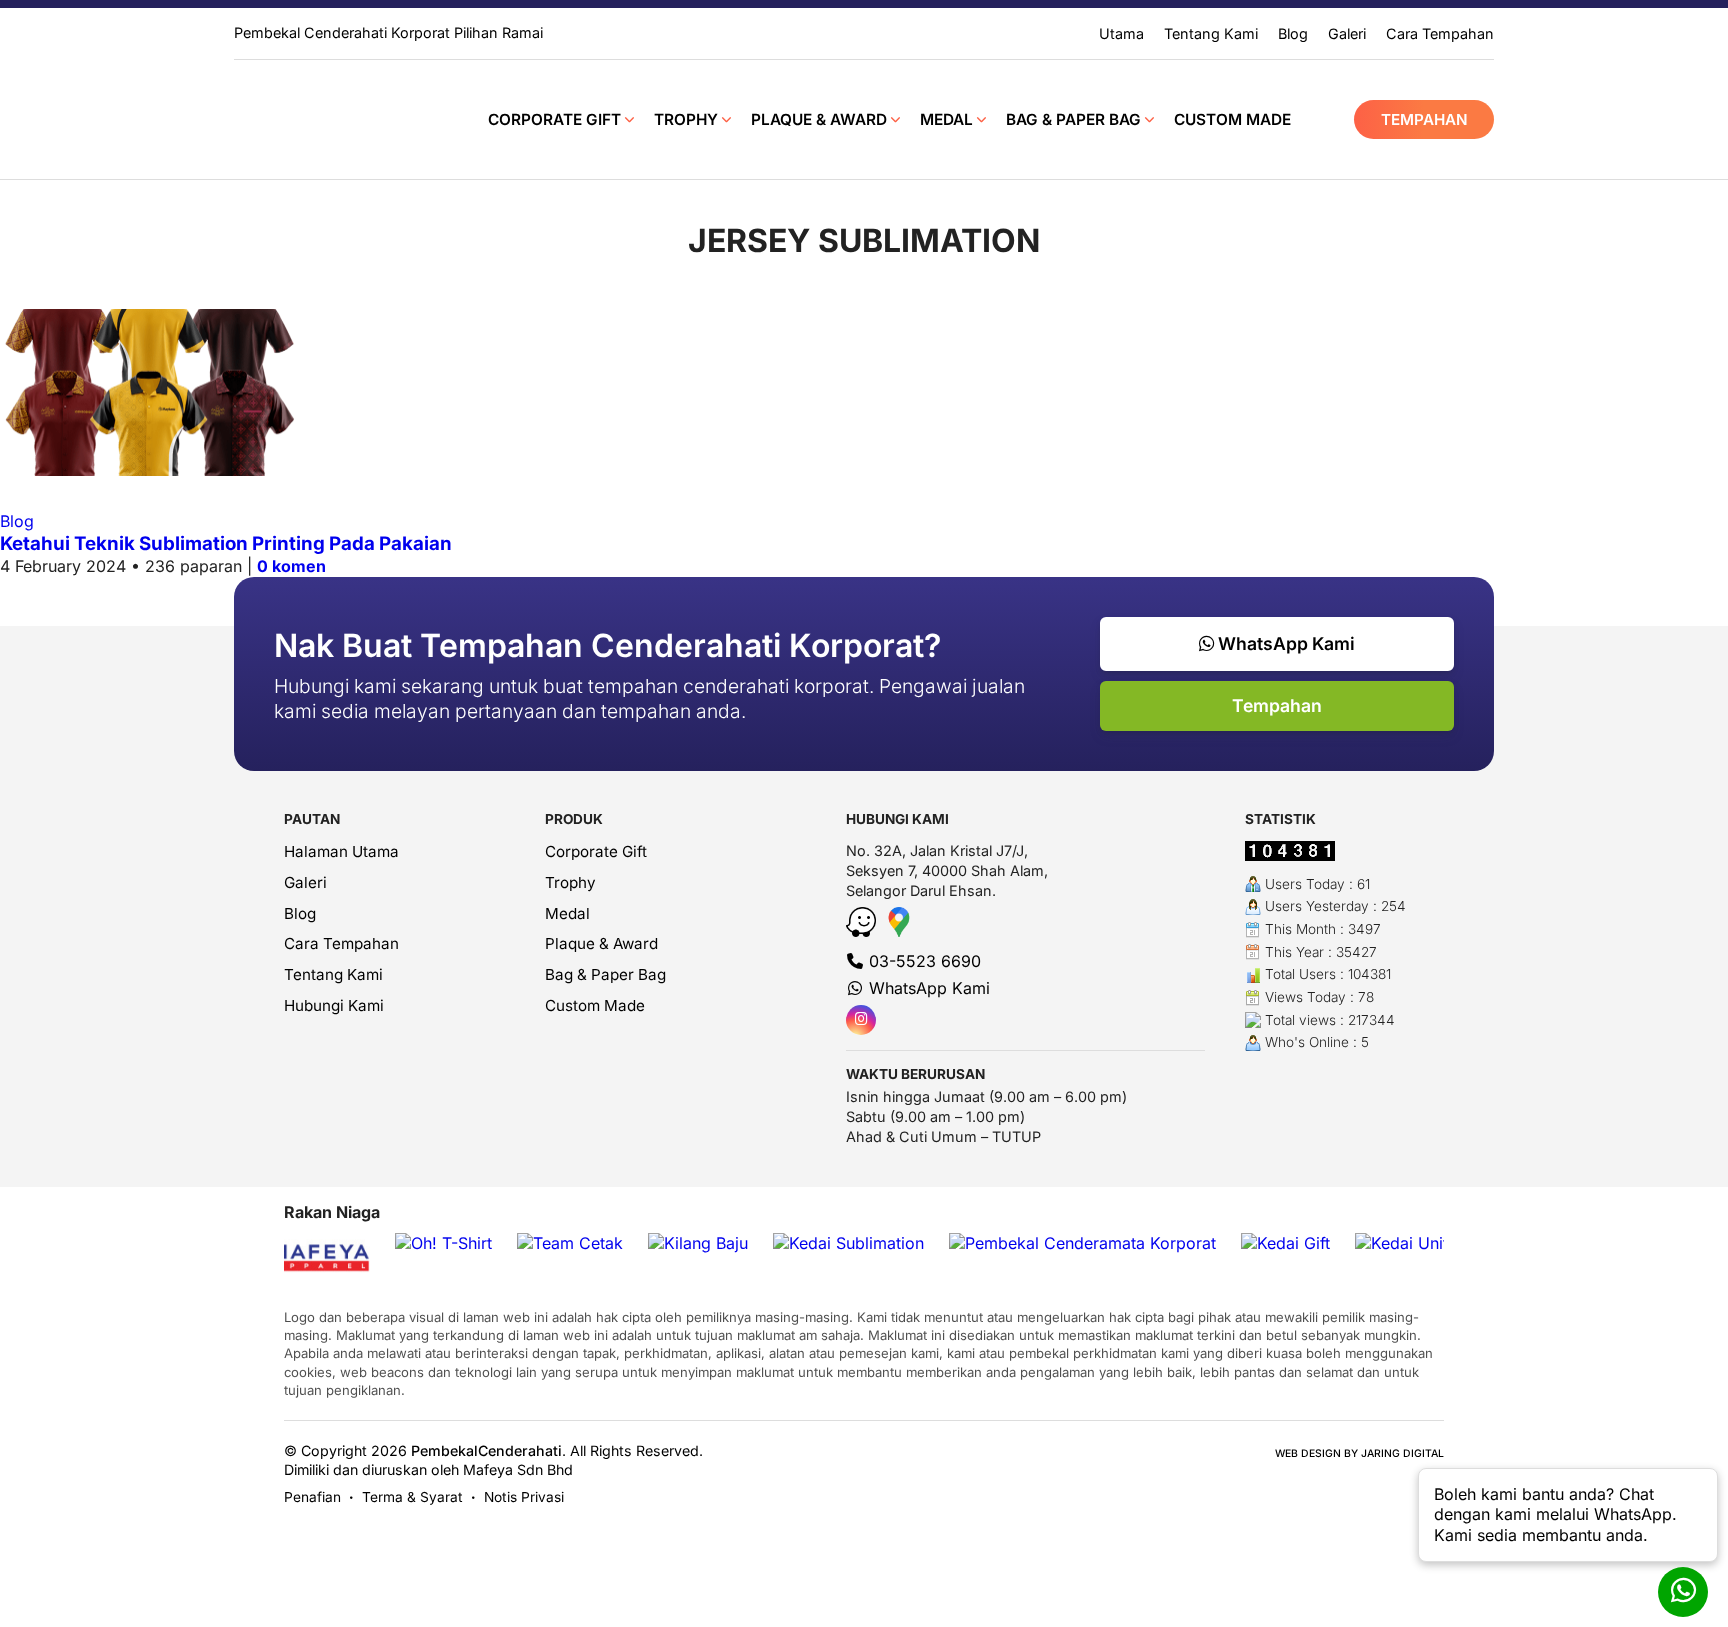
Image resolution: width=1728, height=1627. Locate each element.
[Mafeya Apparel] (302, 1260)
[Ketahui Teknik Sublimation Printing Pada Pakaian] (150, 470)
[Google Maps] (899, 931)
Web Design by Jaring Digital (1359, 1453)
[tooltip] (861, 1020)
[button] (1568, 1515)
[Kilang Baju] (698, 1243)
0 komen (291, 566)
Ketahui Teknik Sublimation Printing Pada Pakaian (226, 543)
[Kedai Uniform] (1417, 1243)
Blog (17, 521)
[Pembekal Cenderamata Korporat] (1082, 1243)
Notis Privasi (524, 1497)
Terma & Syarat (412, 1497)
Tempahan (1424, 119)
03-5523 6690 (922, 961)
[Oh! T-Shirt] (443, 1243)
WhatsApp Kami (1284, 643)
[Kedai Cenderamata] (322, 119)
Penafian (312, 1497)
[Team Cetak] (570, 1243)
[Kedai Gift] (1285, 1243)
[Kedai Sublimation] (848, 1243)
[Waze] (863, 931)
